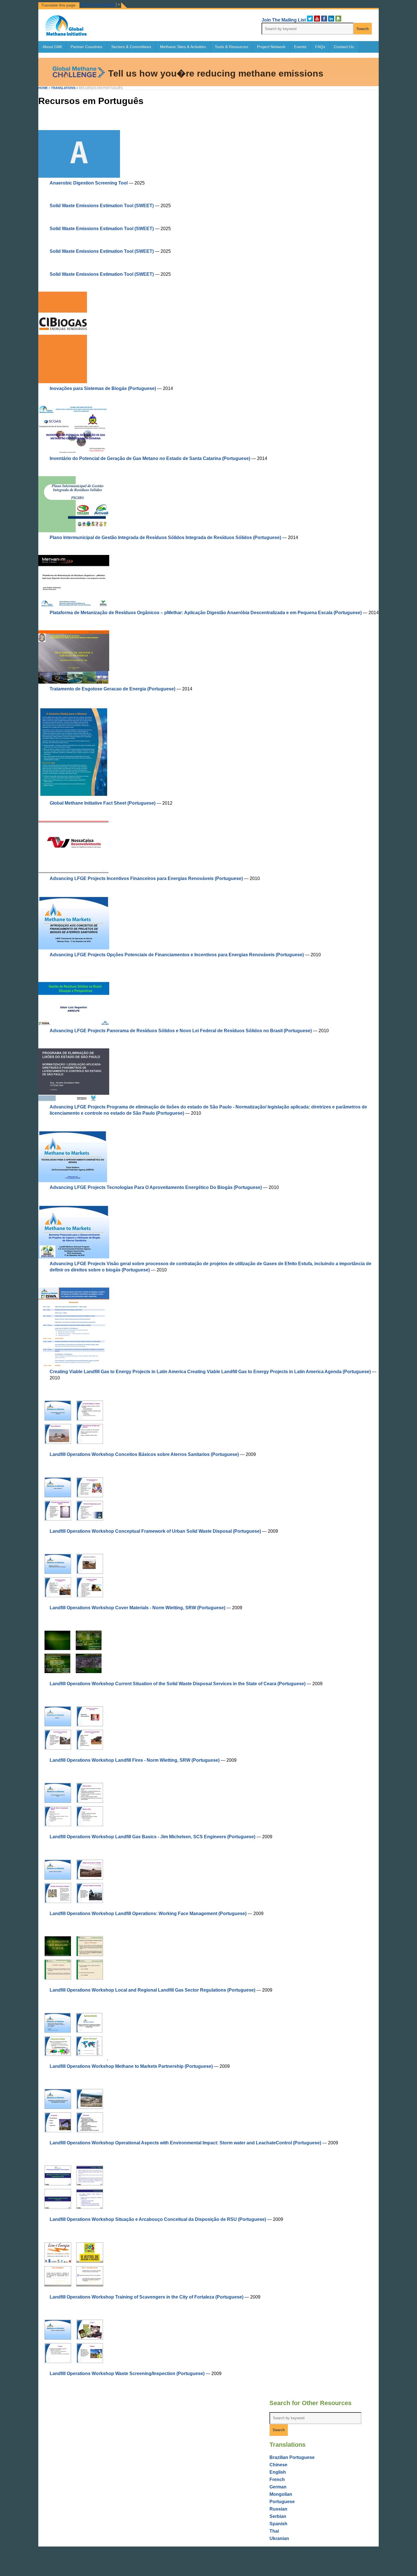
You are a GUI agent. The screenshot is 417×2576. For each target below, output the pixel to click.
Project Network (271, 47)
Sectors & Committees (131, 47)
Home (43, 88)
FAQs (320, 47)
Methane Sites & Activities (183, 47)
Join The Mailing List (284, 20)
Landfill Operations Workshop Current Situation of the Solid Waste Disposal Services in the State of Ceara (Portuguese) (178, 1684)
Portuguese (282, 2502)
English (278, 2472)
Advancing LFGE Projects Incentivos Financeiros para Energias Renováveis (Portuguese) (146, 878)
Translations (63, 88)
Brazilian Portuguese (292, 2457)
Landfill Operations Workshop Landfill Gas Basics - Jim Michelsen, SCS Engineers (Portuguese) (152, 1837)
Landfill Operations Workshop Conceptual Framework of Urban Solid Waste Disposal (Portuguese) (155, 1531)
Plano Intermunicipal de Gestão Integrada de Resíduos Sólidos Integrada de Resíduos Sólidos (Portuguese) (165, 538)
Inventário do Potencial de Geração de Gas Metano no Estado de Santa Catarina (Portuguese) (150, 458)
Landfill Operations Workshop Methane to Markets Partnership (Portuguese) (131, 2066)
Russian (278, 2509)
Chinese (278, 2465)
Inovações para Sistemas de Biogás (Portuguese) (103, 388)
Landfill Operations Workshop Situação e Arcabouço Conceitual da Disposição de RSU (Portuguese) (158, 2219)
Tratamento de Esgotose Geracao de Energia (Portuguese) (112, 689)
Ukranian (279, 2538)
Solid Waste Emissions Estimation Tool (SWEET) (102, 206)
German (278, 2487)
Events (300, 47)
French (277, 2479)
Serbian (278, 2516)
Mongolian (281, 2494)
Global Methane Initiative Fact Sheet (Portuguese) (103, 803)
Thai (274, 2531)
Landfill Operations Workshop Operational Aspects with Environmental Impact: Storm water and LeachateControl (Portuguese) (185, 2143)
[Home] (66, 34)
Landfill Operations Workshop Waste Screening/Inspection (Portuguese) (127, 2373)
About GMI (52, 47)
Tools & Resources (231, 47)
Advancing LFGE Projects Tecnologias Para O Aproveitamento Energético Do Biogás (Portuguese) (156, 1187)
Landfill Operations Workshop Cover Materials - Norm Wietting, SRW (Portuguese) (137, 1608)
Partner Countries (87, 47)
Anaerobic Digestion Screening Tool (89, 183)
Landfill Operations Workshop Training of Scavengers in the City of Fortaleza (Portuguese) (147, 2297)
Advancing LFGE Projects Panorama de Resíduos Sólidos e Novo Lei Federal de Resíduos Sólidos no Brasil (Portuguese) (181, 1031)
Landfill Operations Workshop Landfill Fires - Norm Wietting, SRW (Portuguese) (135, 1760)
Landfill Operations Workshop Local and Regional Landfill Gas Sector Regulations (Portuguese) (152, 1990)
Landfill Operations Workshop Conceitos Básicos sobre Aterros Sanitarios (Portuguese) (144, 1454)
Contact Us (344, 47)
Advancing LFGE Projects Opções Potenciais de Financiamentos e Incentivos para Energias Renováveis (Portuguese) (177, 955)
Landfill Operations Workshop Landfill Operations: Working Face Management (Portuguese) (148, 1914)
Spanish (278, 2524)
